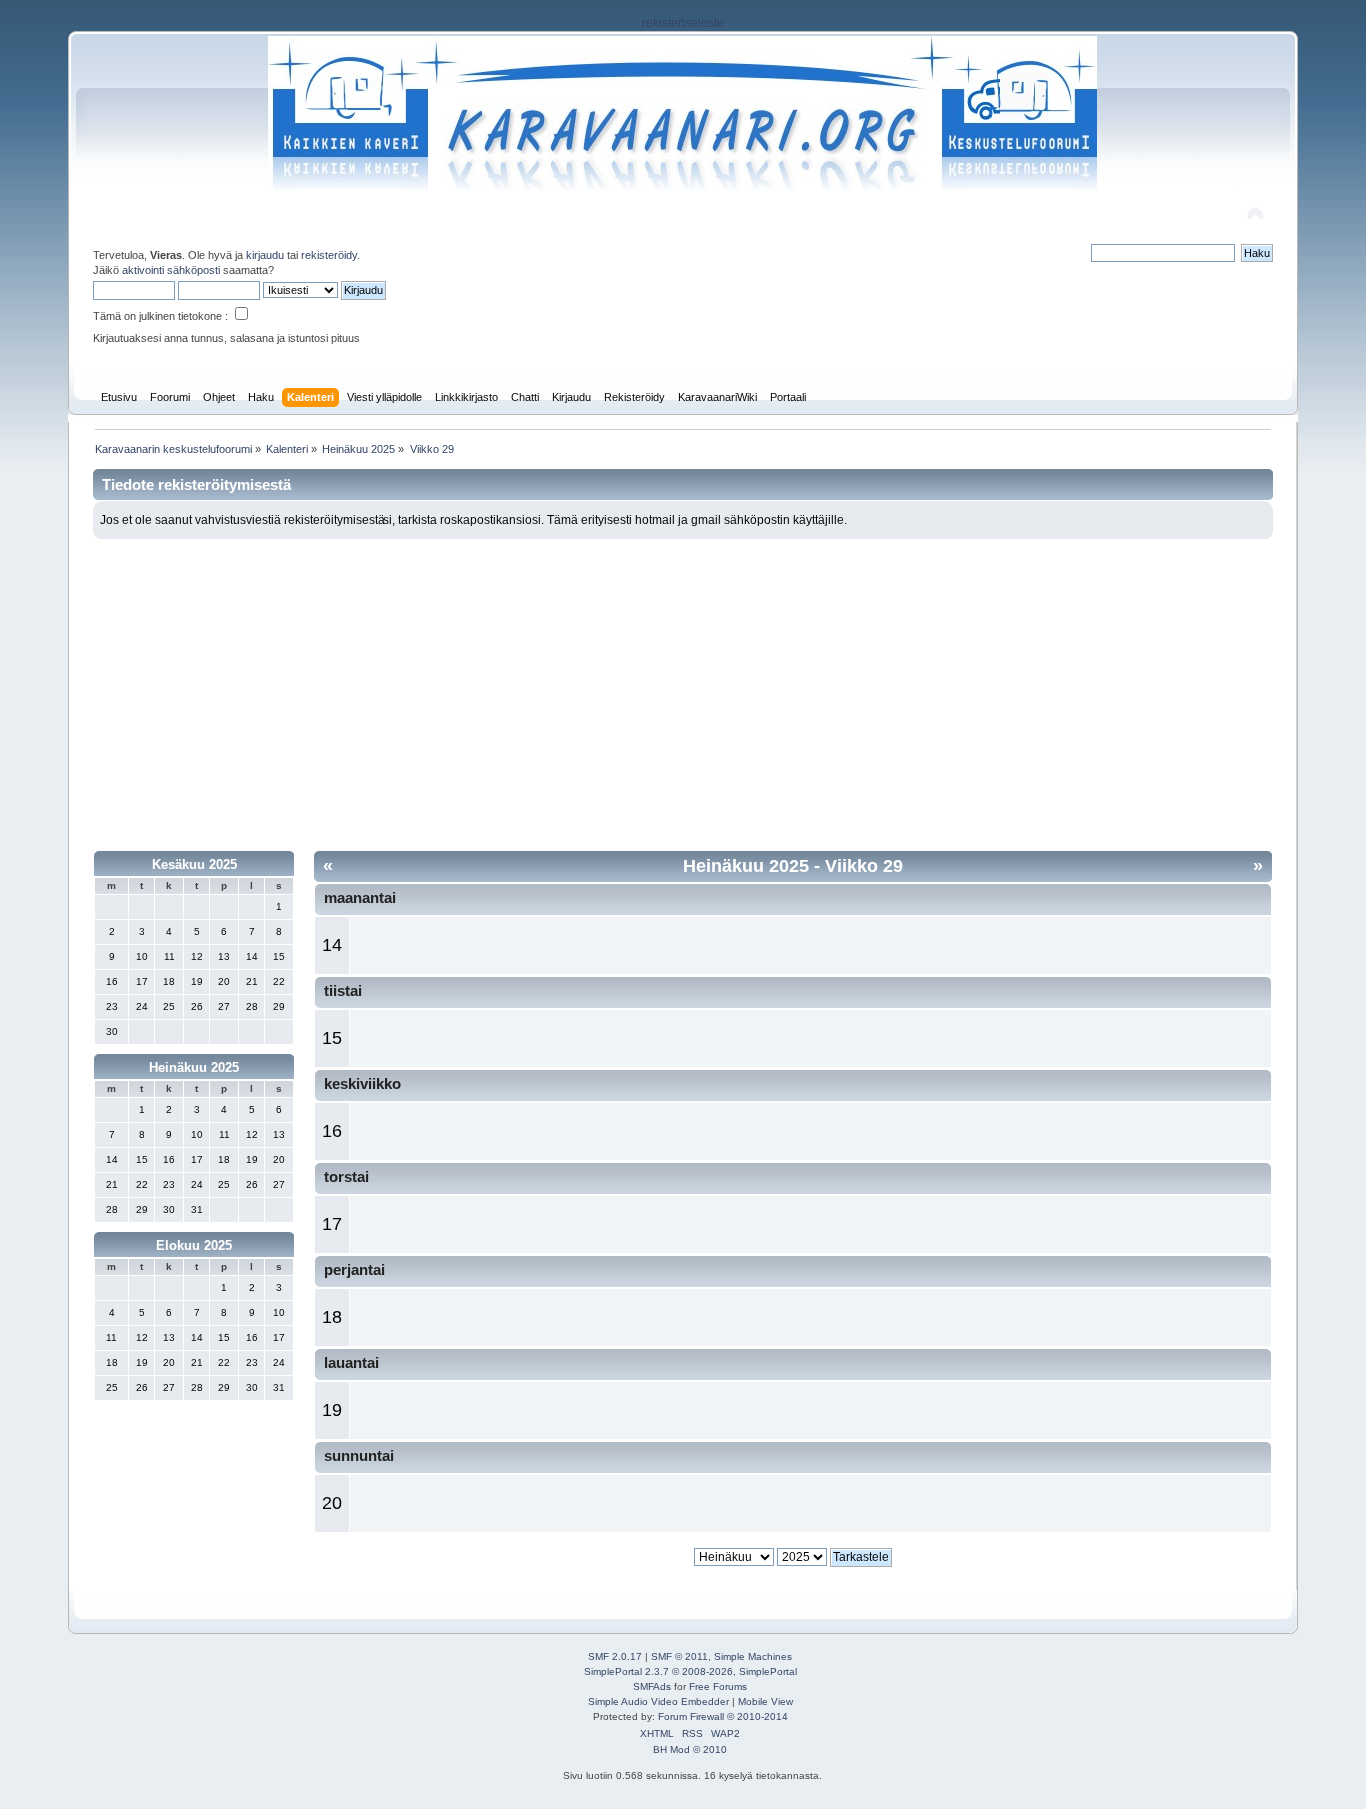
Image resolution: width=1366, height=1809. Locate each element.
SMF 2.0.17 (615, 1656)
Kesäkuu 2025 (194, 864)
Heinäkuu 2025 (194, 1067)
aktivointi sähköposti (171, 270)
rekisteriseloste (683, 23)
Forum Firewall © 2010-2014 (723, 1716)
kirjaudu (265, 255)
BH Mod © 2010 (690, 1749)
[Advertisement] (683, 689)
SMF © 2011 (679, 1656)
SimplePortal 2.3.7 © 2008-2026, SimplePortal (690, 1671)
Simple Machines (753, 1656)
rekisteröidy (329, 255)
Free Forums (718, 1686)
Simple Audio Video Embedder (658, 1701)
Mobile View (765, 1701)
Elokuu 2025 (194, 1245)
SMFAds (652, 1686)
